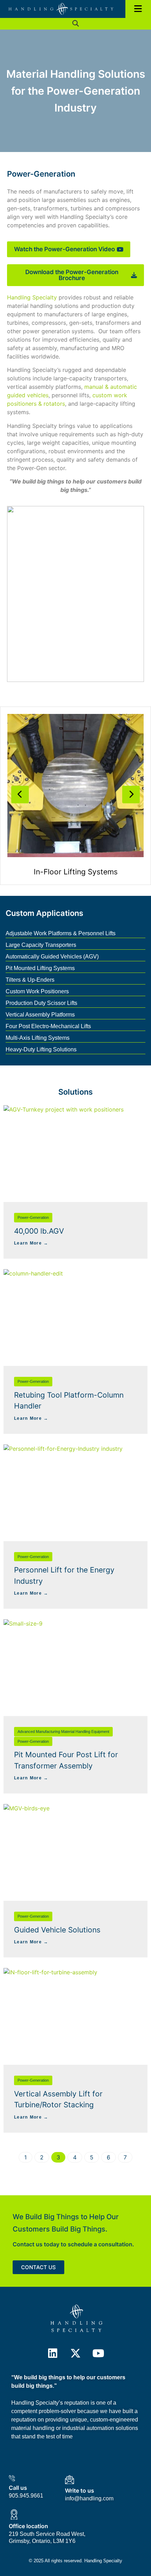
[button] (76, 24)
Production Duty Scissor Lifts (41, 1003)
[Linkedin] (53, 2353)
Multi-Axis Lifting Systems (38, 1038)
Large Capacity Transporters (41, 945)
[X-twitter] (75, 2353)
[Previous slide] (20, 795)
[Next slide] (131, 795)
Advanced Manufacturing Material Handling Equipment (63, 1732)
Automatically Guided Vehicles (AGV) (52, 957)
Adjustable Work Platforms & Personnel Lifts (61, 933)
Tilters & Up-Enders (30, 980)
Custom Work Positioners (37, 991)
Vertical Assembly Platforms (40, 1015)
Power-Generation (33, 1217)
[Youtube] (98, 2353)
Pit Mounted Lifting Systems (40, 968)
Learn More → (31, 1243)
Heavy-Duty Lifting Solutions (41, 1049)
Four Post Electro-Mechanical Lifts (48, 1026)
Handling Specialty (32, 297)
